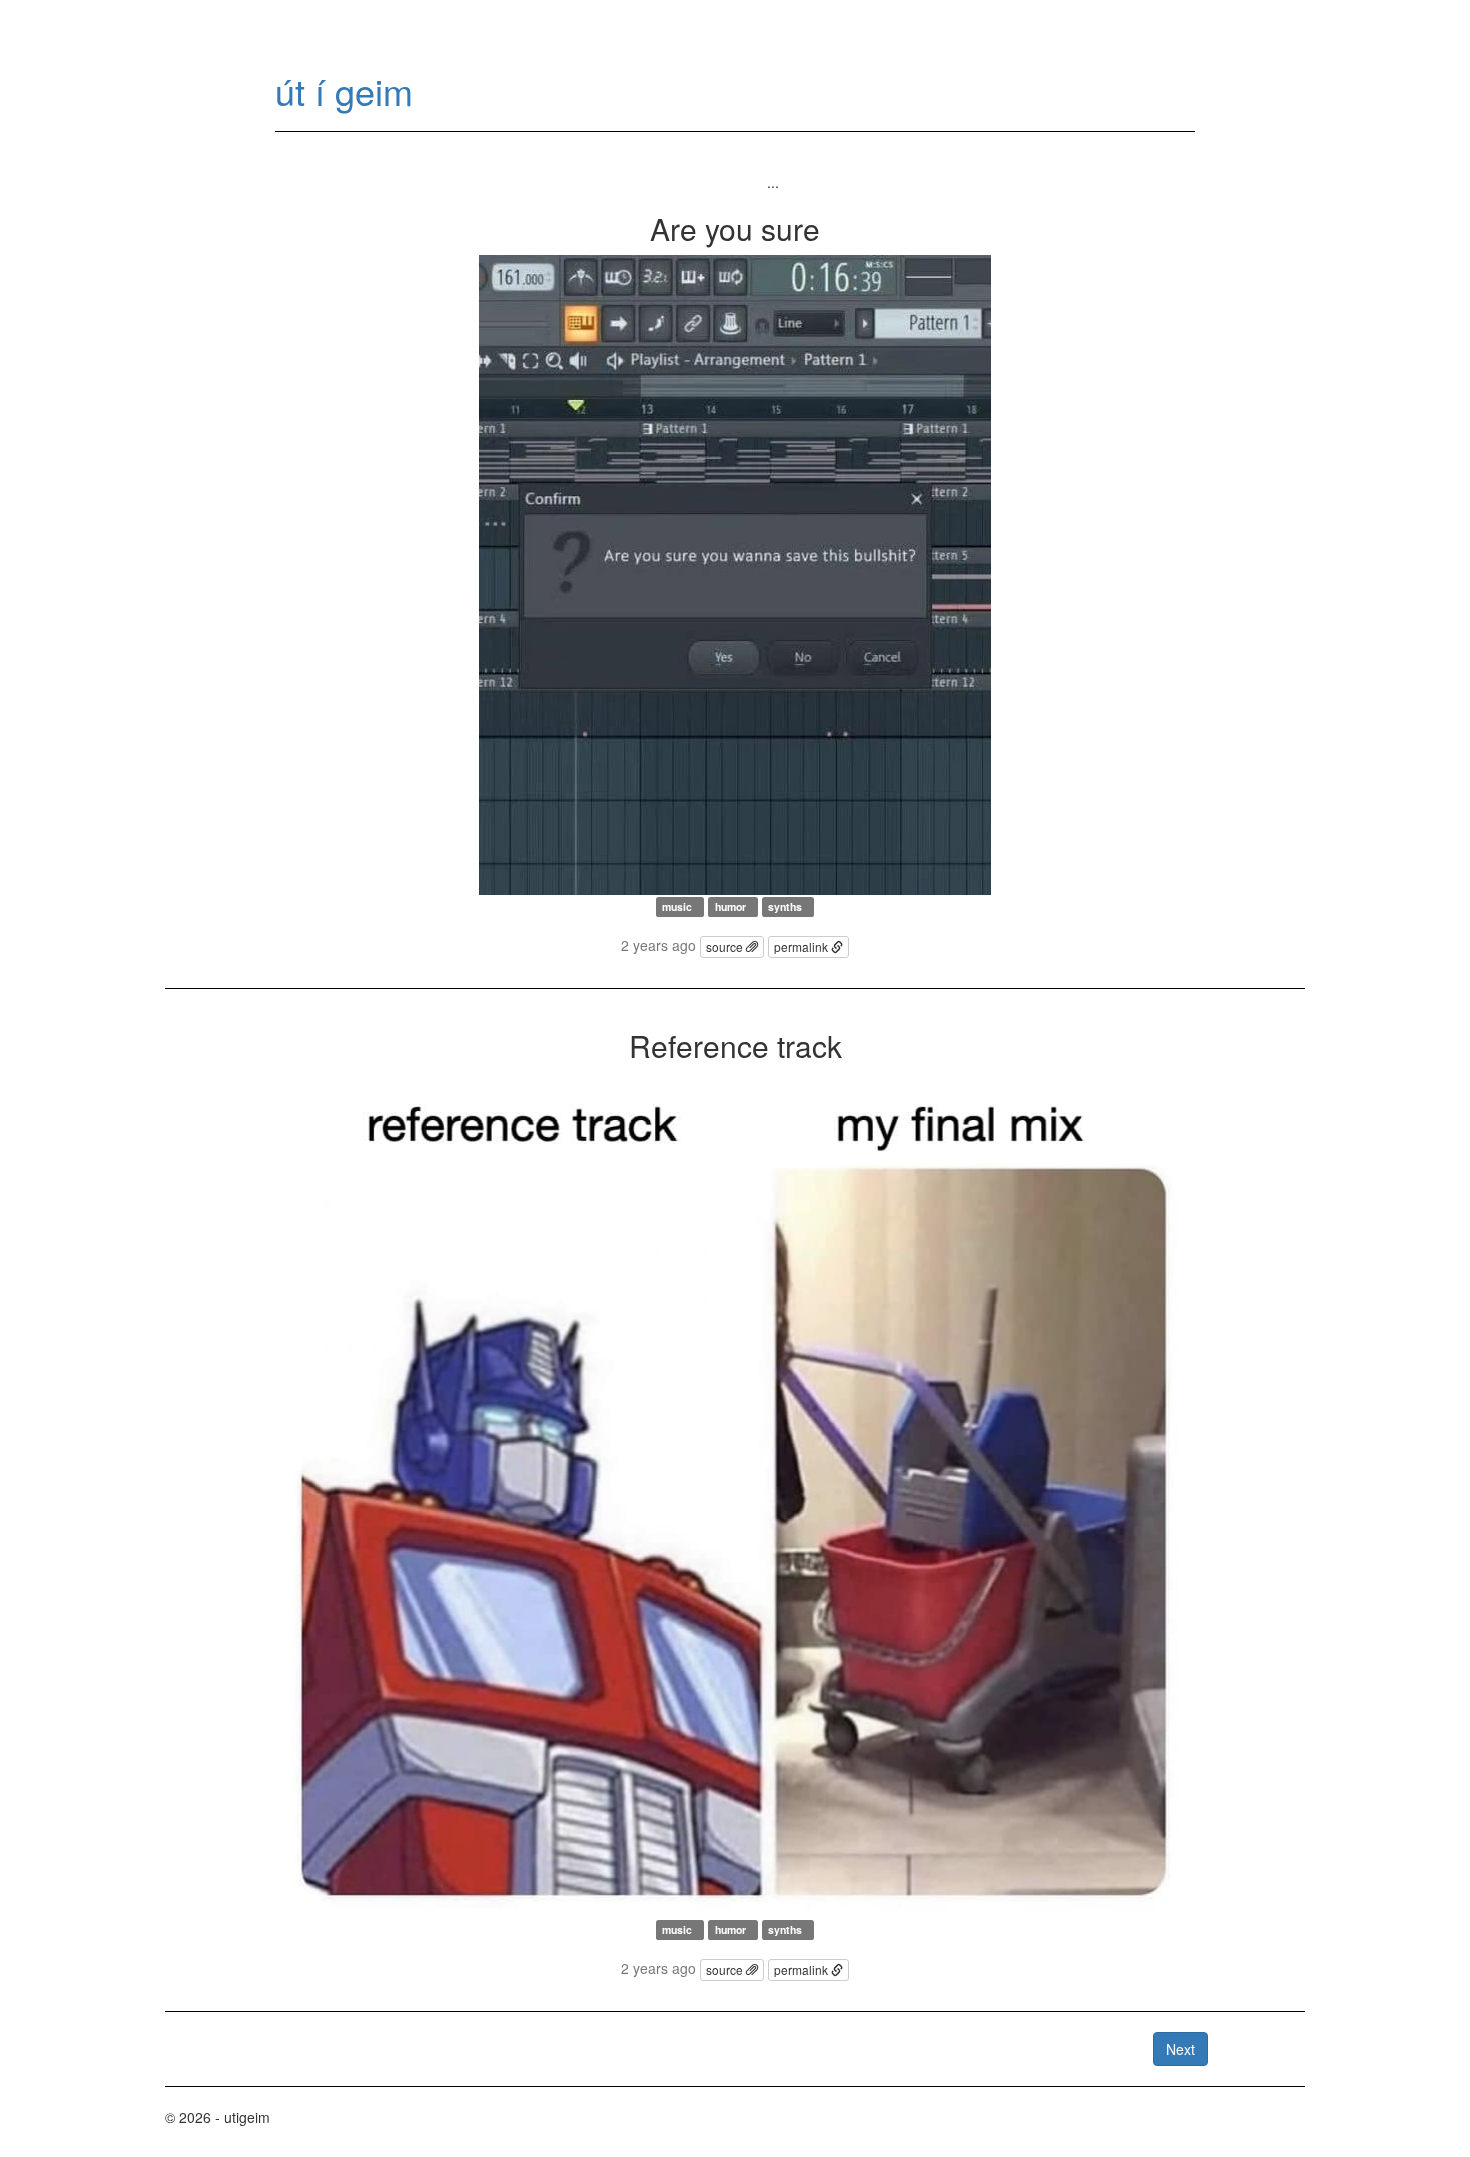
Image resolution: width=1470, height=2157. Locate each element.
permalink (802, 946)
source (726, 946)
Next (1180, 2049)
